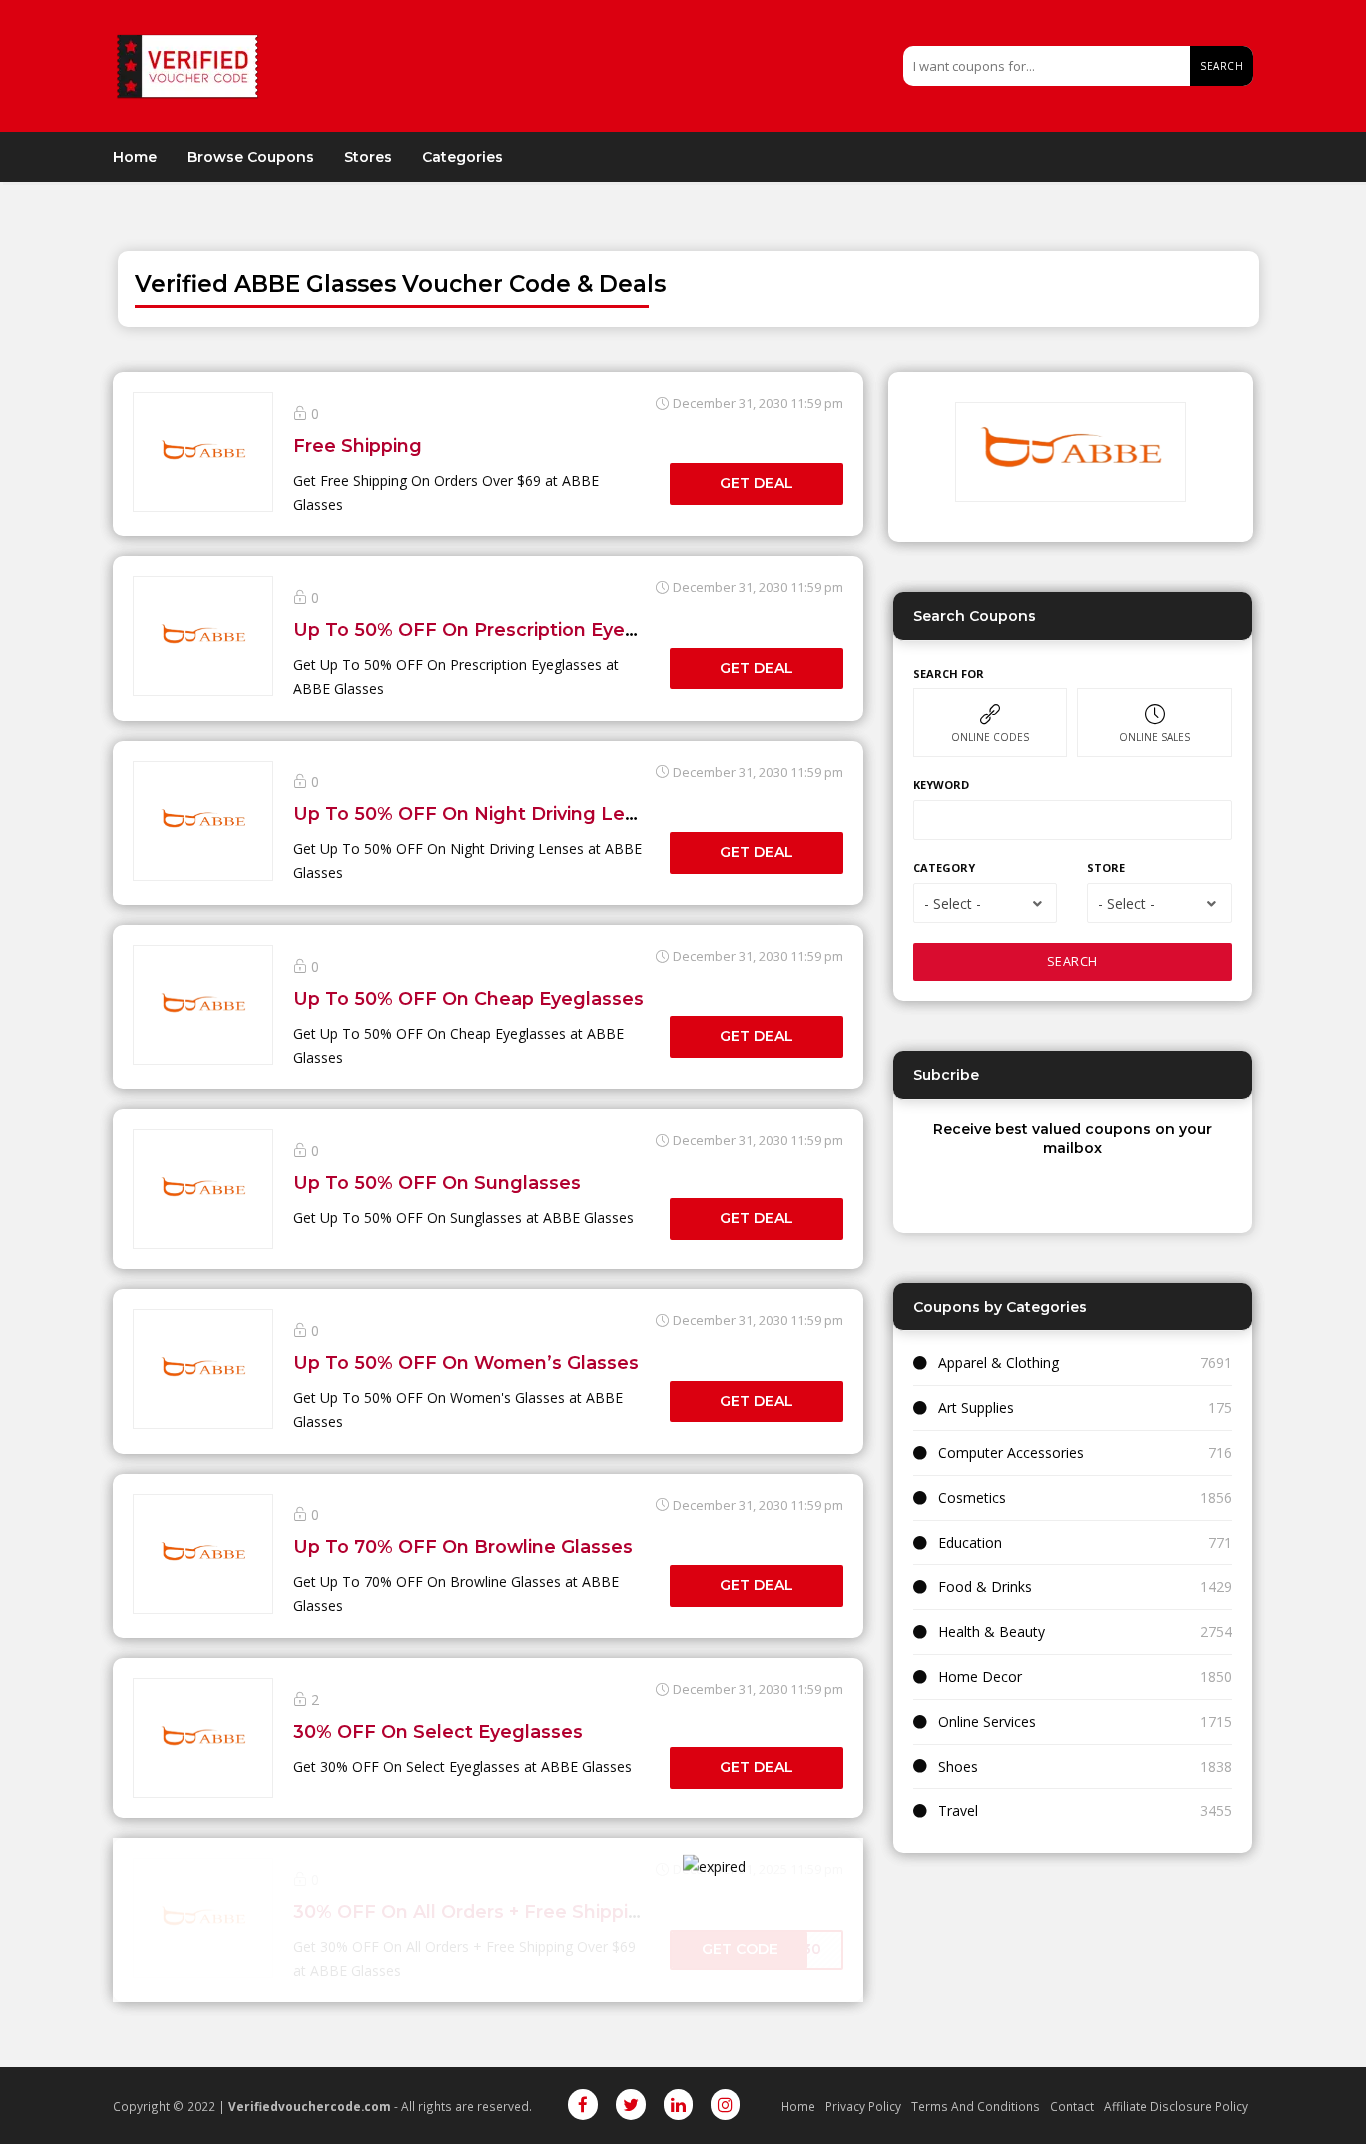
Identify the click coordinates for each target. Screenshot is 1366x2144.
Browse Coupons (250, 157)
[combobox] (985, 903)
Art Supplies (976, 1407)
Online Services (987, 1721)
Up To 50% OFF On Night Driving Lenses (481, 813)
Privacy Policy (863, 2106)
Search (1221, 66)
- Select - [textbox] (952, 903)
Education (970, 1542)
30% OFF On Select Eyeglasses (438, 1731)
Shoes (958, 1766)
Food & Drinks (985, 1586)
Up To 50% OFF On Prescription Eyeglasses (494, 629)
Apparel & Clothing (998, 1362)
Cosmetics (972, 1497)
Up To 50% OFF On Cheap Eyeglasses (468, 998)
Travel (958, 1810)
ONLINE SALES (1154, 737)
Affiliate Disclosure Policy (1176, 2106)
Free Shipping (357, 445)
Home (135, 157)
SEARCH (1072, 961)
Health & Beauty (991, 1631)
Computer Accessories (1011, 1452)
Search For (948, 673)
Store (1106, 867)
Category (944, 867)
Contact (1072, 2106)
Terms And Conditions (975, 2106)
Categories (462, 157)
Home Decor (980, 1676)
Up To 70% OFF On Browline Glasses (463, 1546)
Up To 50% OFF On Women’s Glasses (466, 1362)
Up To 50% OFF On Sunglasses (437, 1182)
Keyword (941, 784)
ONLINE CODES (990, 737)
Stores (368, 157)
